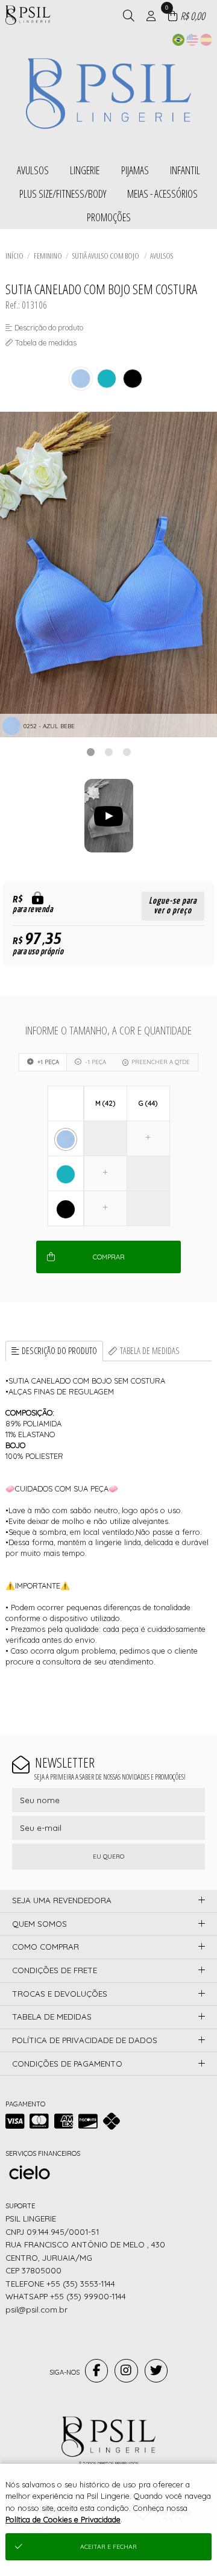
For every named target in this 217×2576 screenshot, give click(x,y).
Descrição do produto (59, 1351)
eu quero (108, 1856)
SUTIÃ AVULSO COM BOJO (106, 256)
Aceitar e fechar (108, 2547)
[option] (108, 575)
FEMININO (48, 256)
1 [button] (90, 752)
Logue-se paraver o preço (173, 906)
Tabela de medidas (150, 1351)
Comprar (109, 1257)
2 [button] (108, 752)
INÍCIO (14, 256)
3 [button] (127, 752)
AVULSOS (162, 256)
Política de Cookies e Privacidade (63, 2519)
